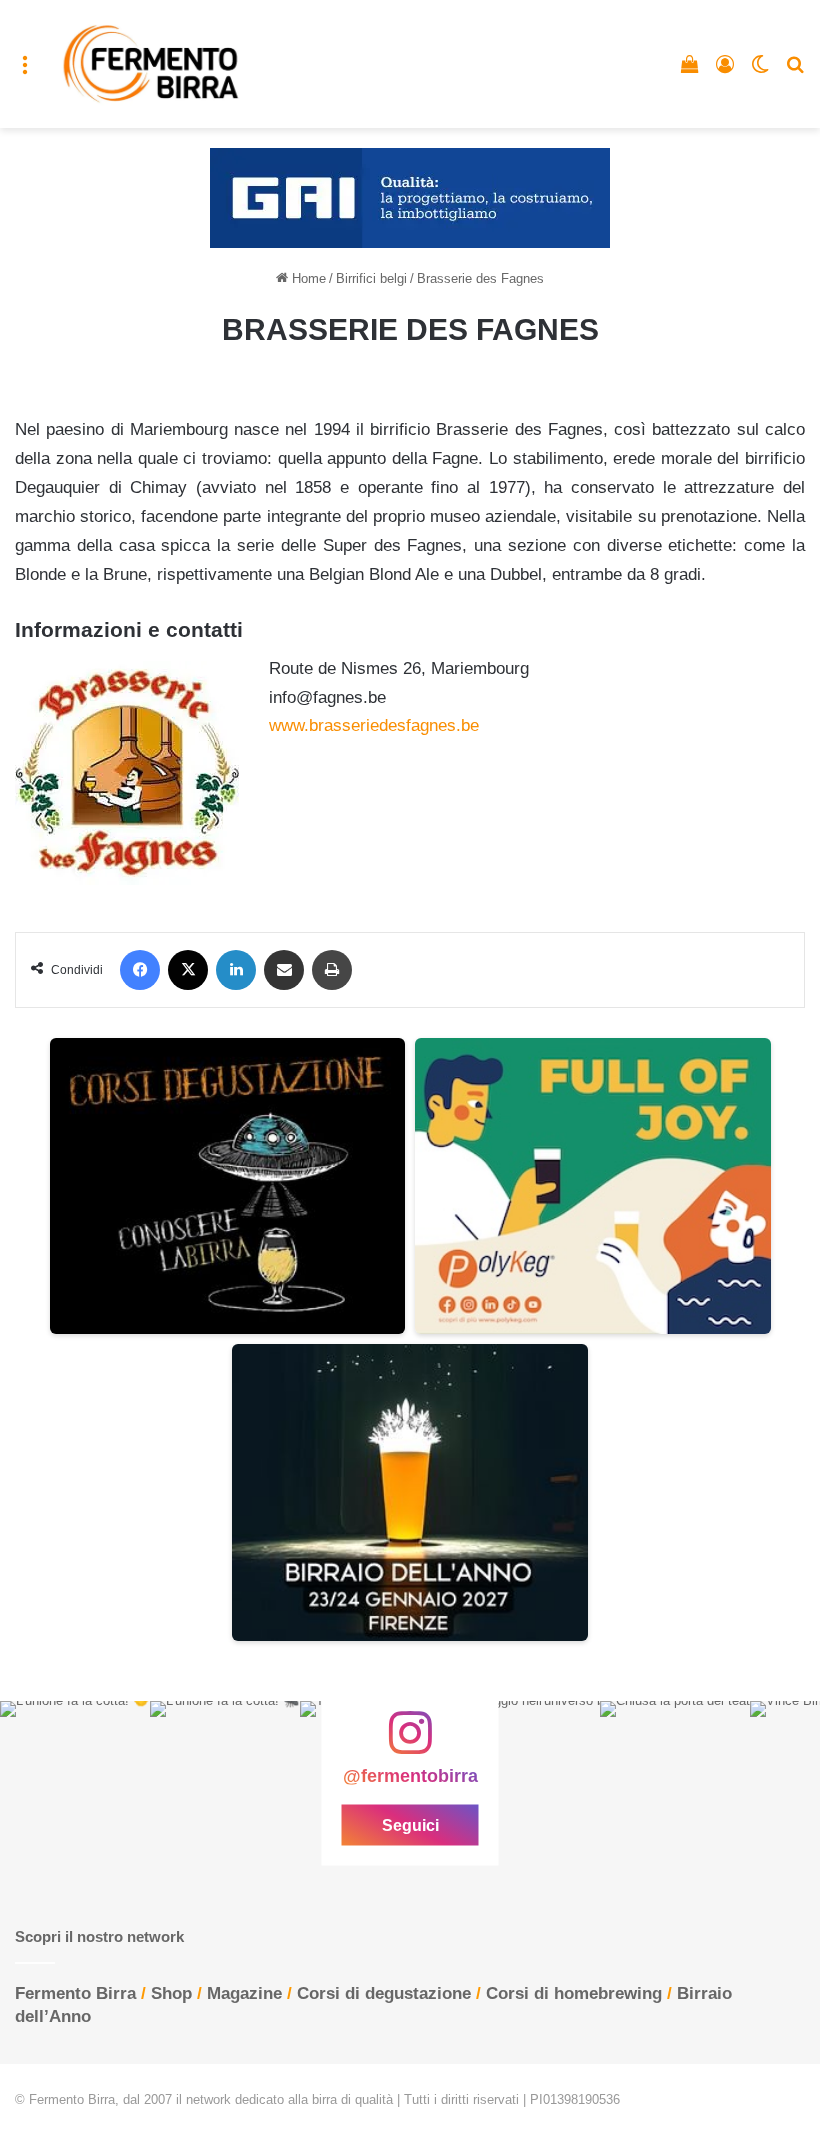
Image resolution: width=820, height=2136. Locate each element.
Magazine (244, 1993)
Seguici (410, 1824)
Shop (171, 1993)
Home (307, 278)
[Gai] (410, 197)
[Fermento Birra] (152, 64)
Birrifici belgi (371, 278)
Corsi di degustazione (384, 1993)
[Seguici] (410, 1742)
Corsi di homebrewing (574, 1993)
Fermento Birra (75, 1993)
